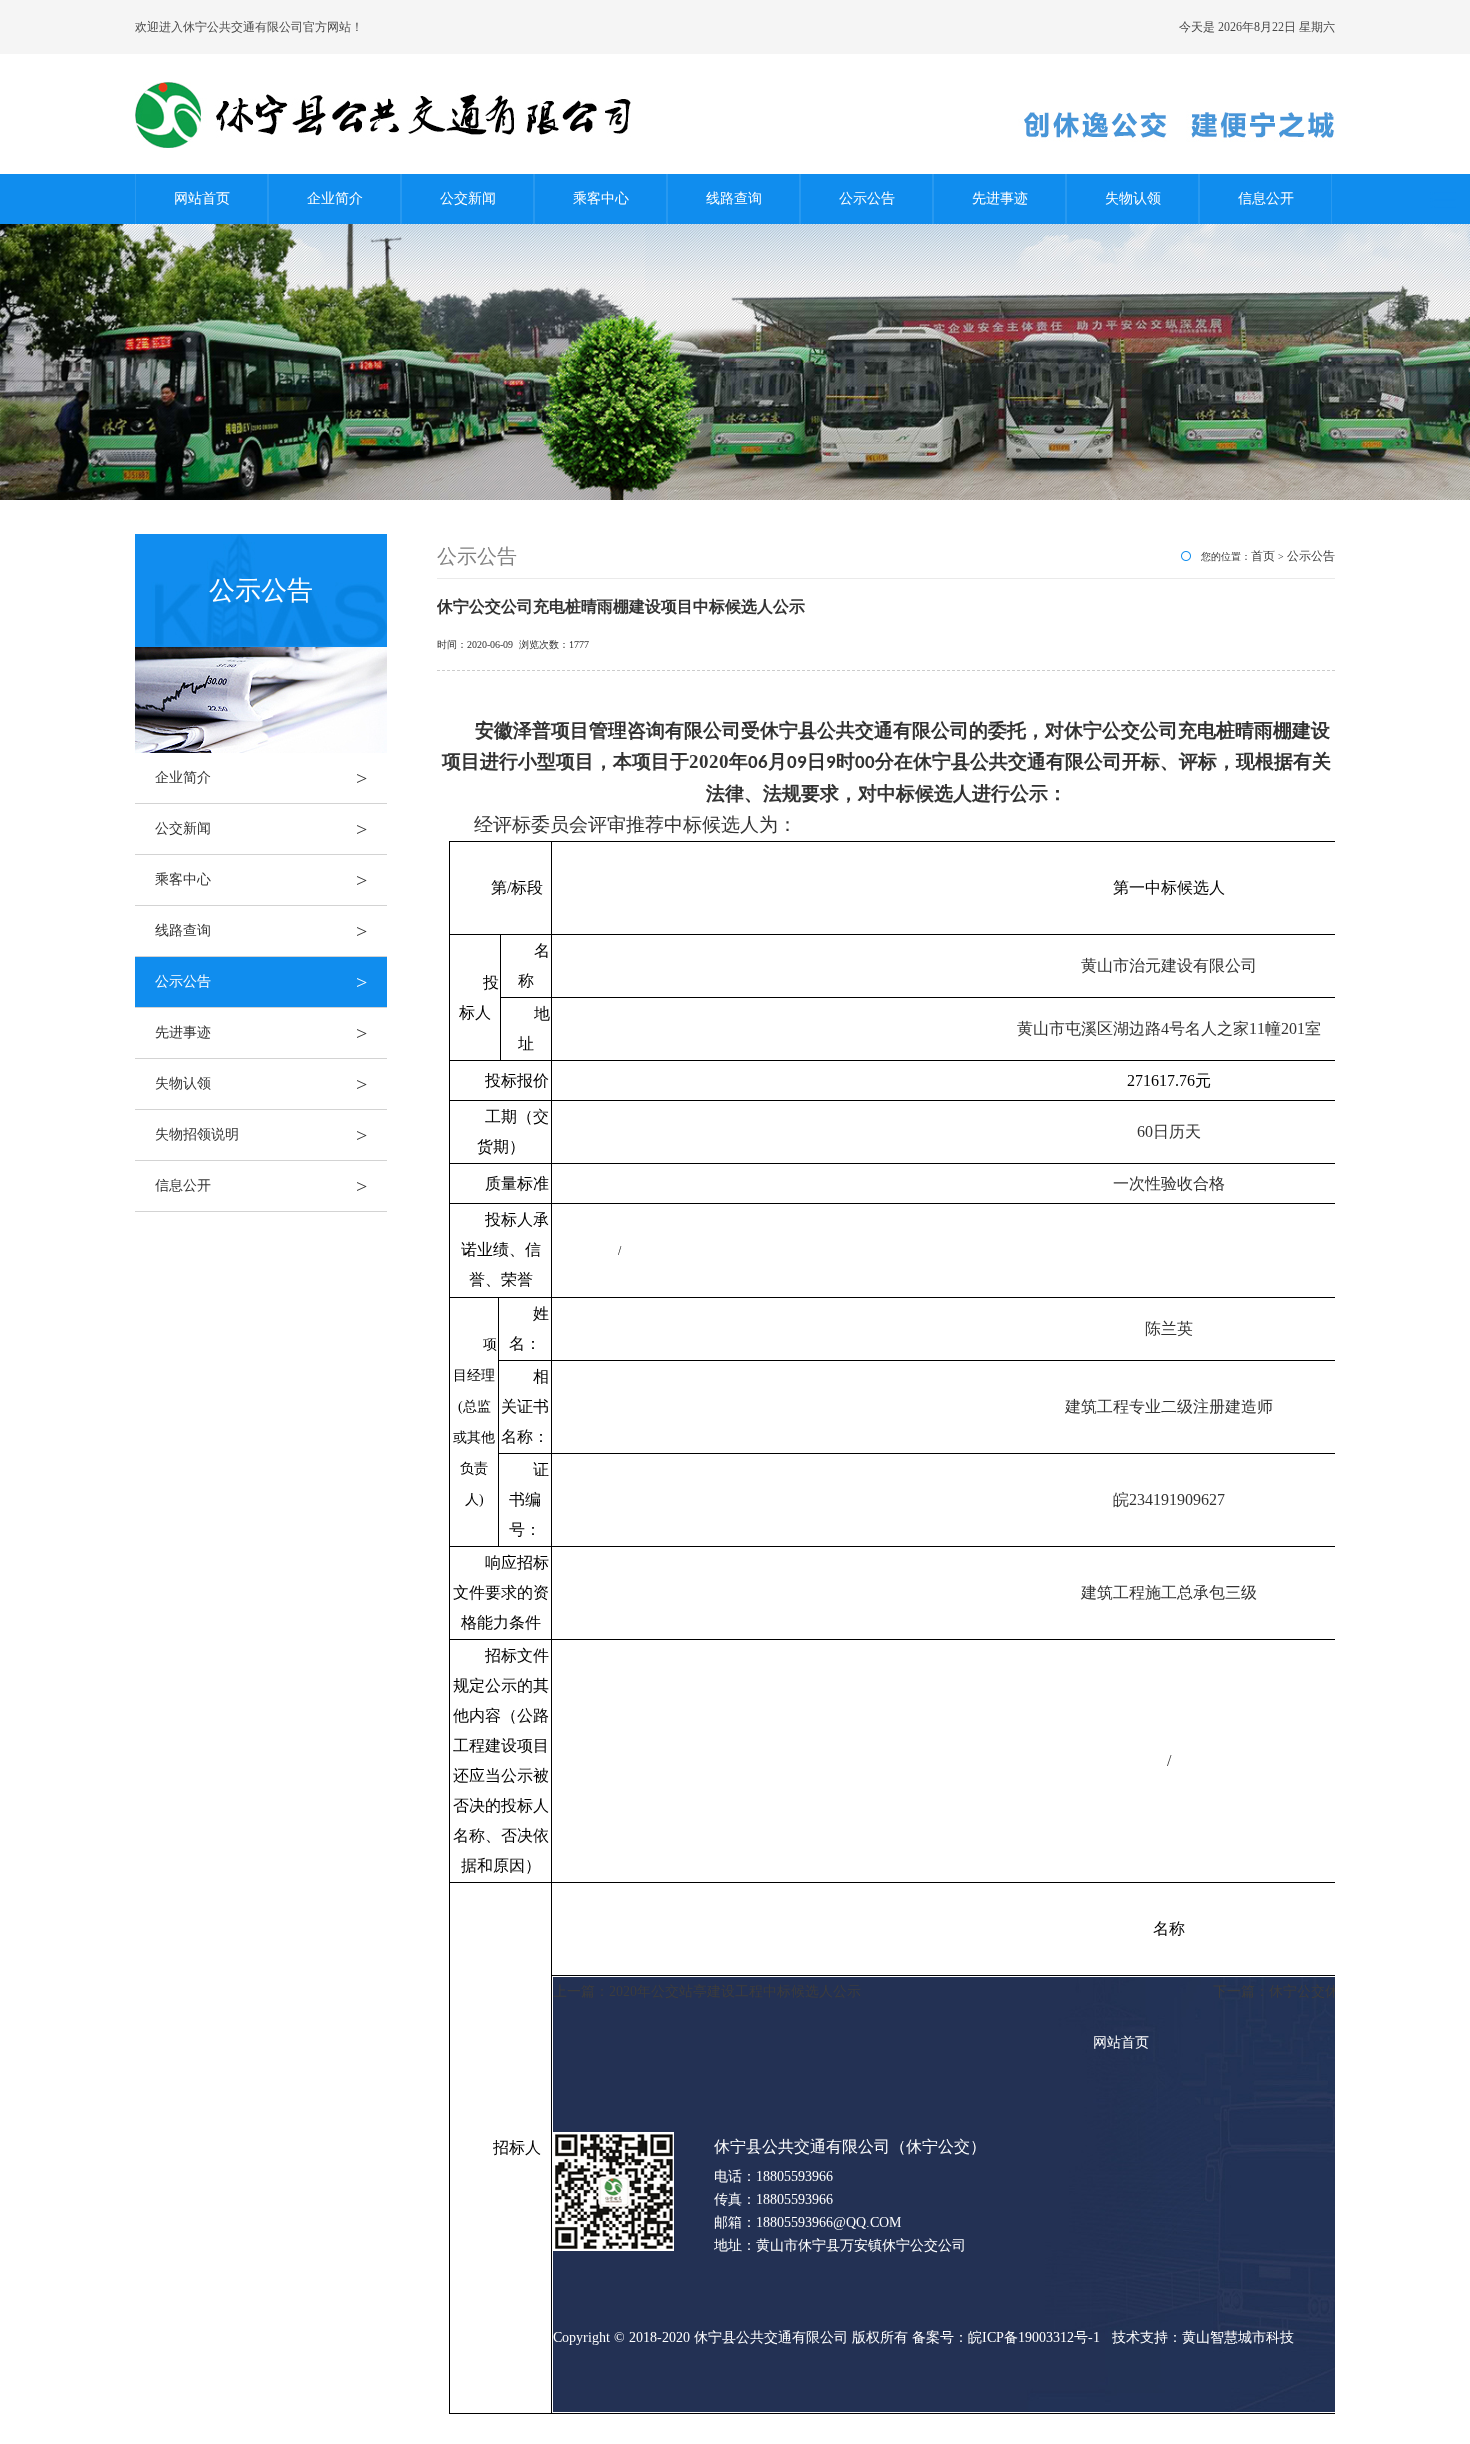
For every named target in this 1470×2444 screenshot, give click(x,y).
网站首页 (202, 198)
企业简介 (335, 198)
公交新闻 (468, 198)
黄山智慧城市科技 (1238, 2337)
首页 (1263, 556)
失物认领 (1133, 198)
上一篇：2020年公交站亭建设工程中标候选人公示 (707, 1991)
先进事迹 (1000, 198)
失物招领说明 (261, 1135)
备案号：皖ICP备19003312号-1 (1008, 2337)
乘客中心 (601, 198)
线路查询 (734, 198)
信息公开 (1266, 198)
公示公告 (867, 198)
